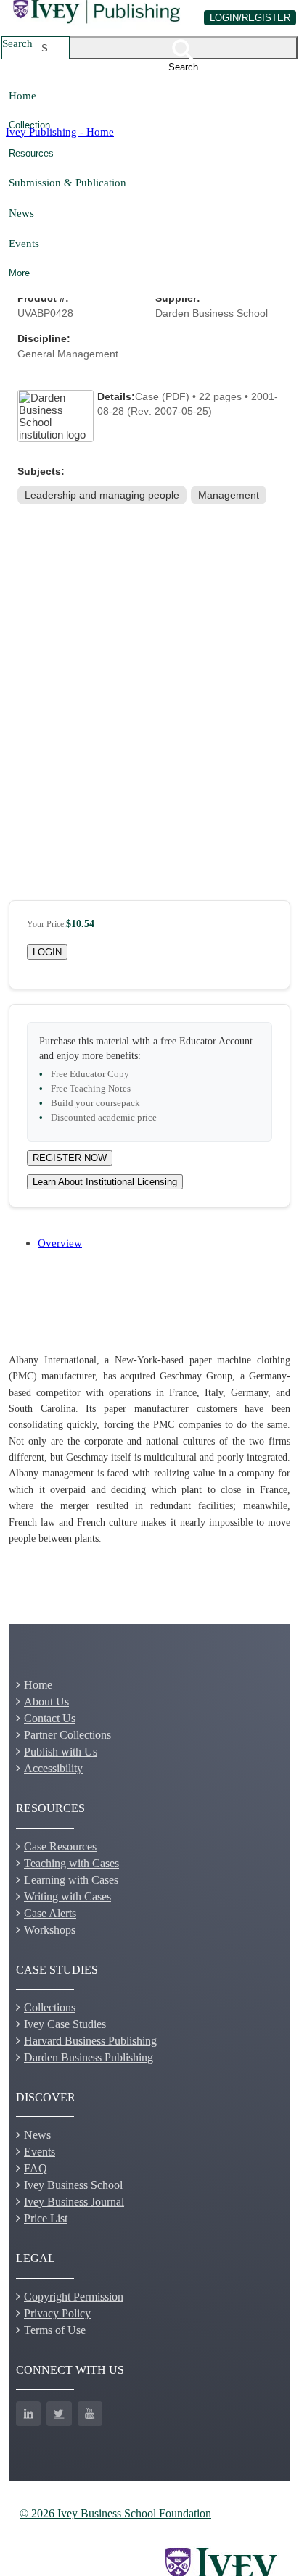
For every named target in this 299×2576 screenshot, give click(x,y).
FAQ (36, 2168)
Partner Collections (67, 1735)
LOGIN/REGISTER (250, 18)
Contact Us (50, 1718)
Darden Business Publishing (89, 2057)
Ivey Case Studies (65, 2024)
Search (17, 43)
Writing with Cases (67, 1896)
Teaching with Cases (71, 1863)
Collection (29, 125)
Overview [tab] (60, 1243)
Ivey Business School (73, 2185)
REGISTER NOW (70, 1158)
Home (22, 95)
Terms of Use (55, 2330)
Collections (50, 2007)
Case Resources (60, 1846)
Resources (31, 153)
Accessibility (53, 1768)
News (21, 213)
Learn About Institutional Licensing (105, 1182)
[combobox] (45, 48)
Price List (46, 2218)
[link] (103, 495)
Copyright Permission (74, 2297)
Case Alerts (50, 1913)
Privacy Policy (57, 2313)
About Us (46, 1702)
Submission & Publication (67, 182)
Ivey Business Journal (74, 2202)
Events (24, 243)
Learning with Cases (71, 1880)
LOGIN (47, 952)
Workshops (50, 1930)
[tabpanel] (149, 1450)
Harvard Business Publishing (90, 2041)
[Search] (184, 48)
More (19, 273)
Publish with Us (61, 1752)
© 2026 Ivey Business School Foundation (115, 2513)
